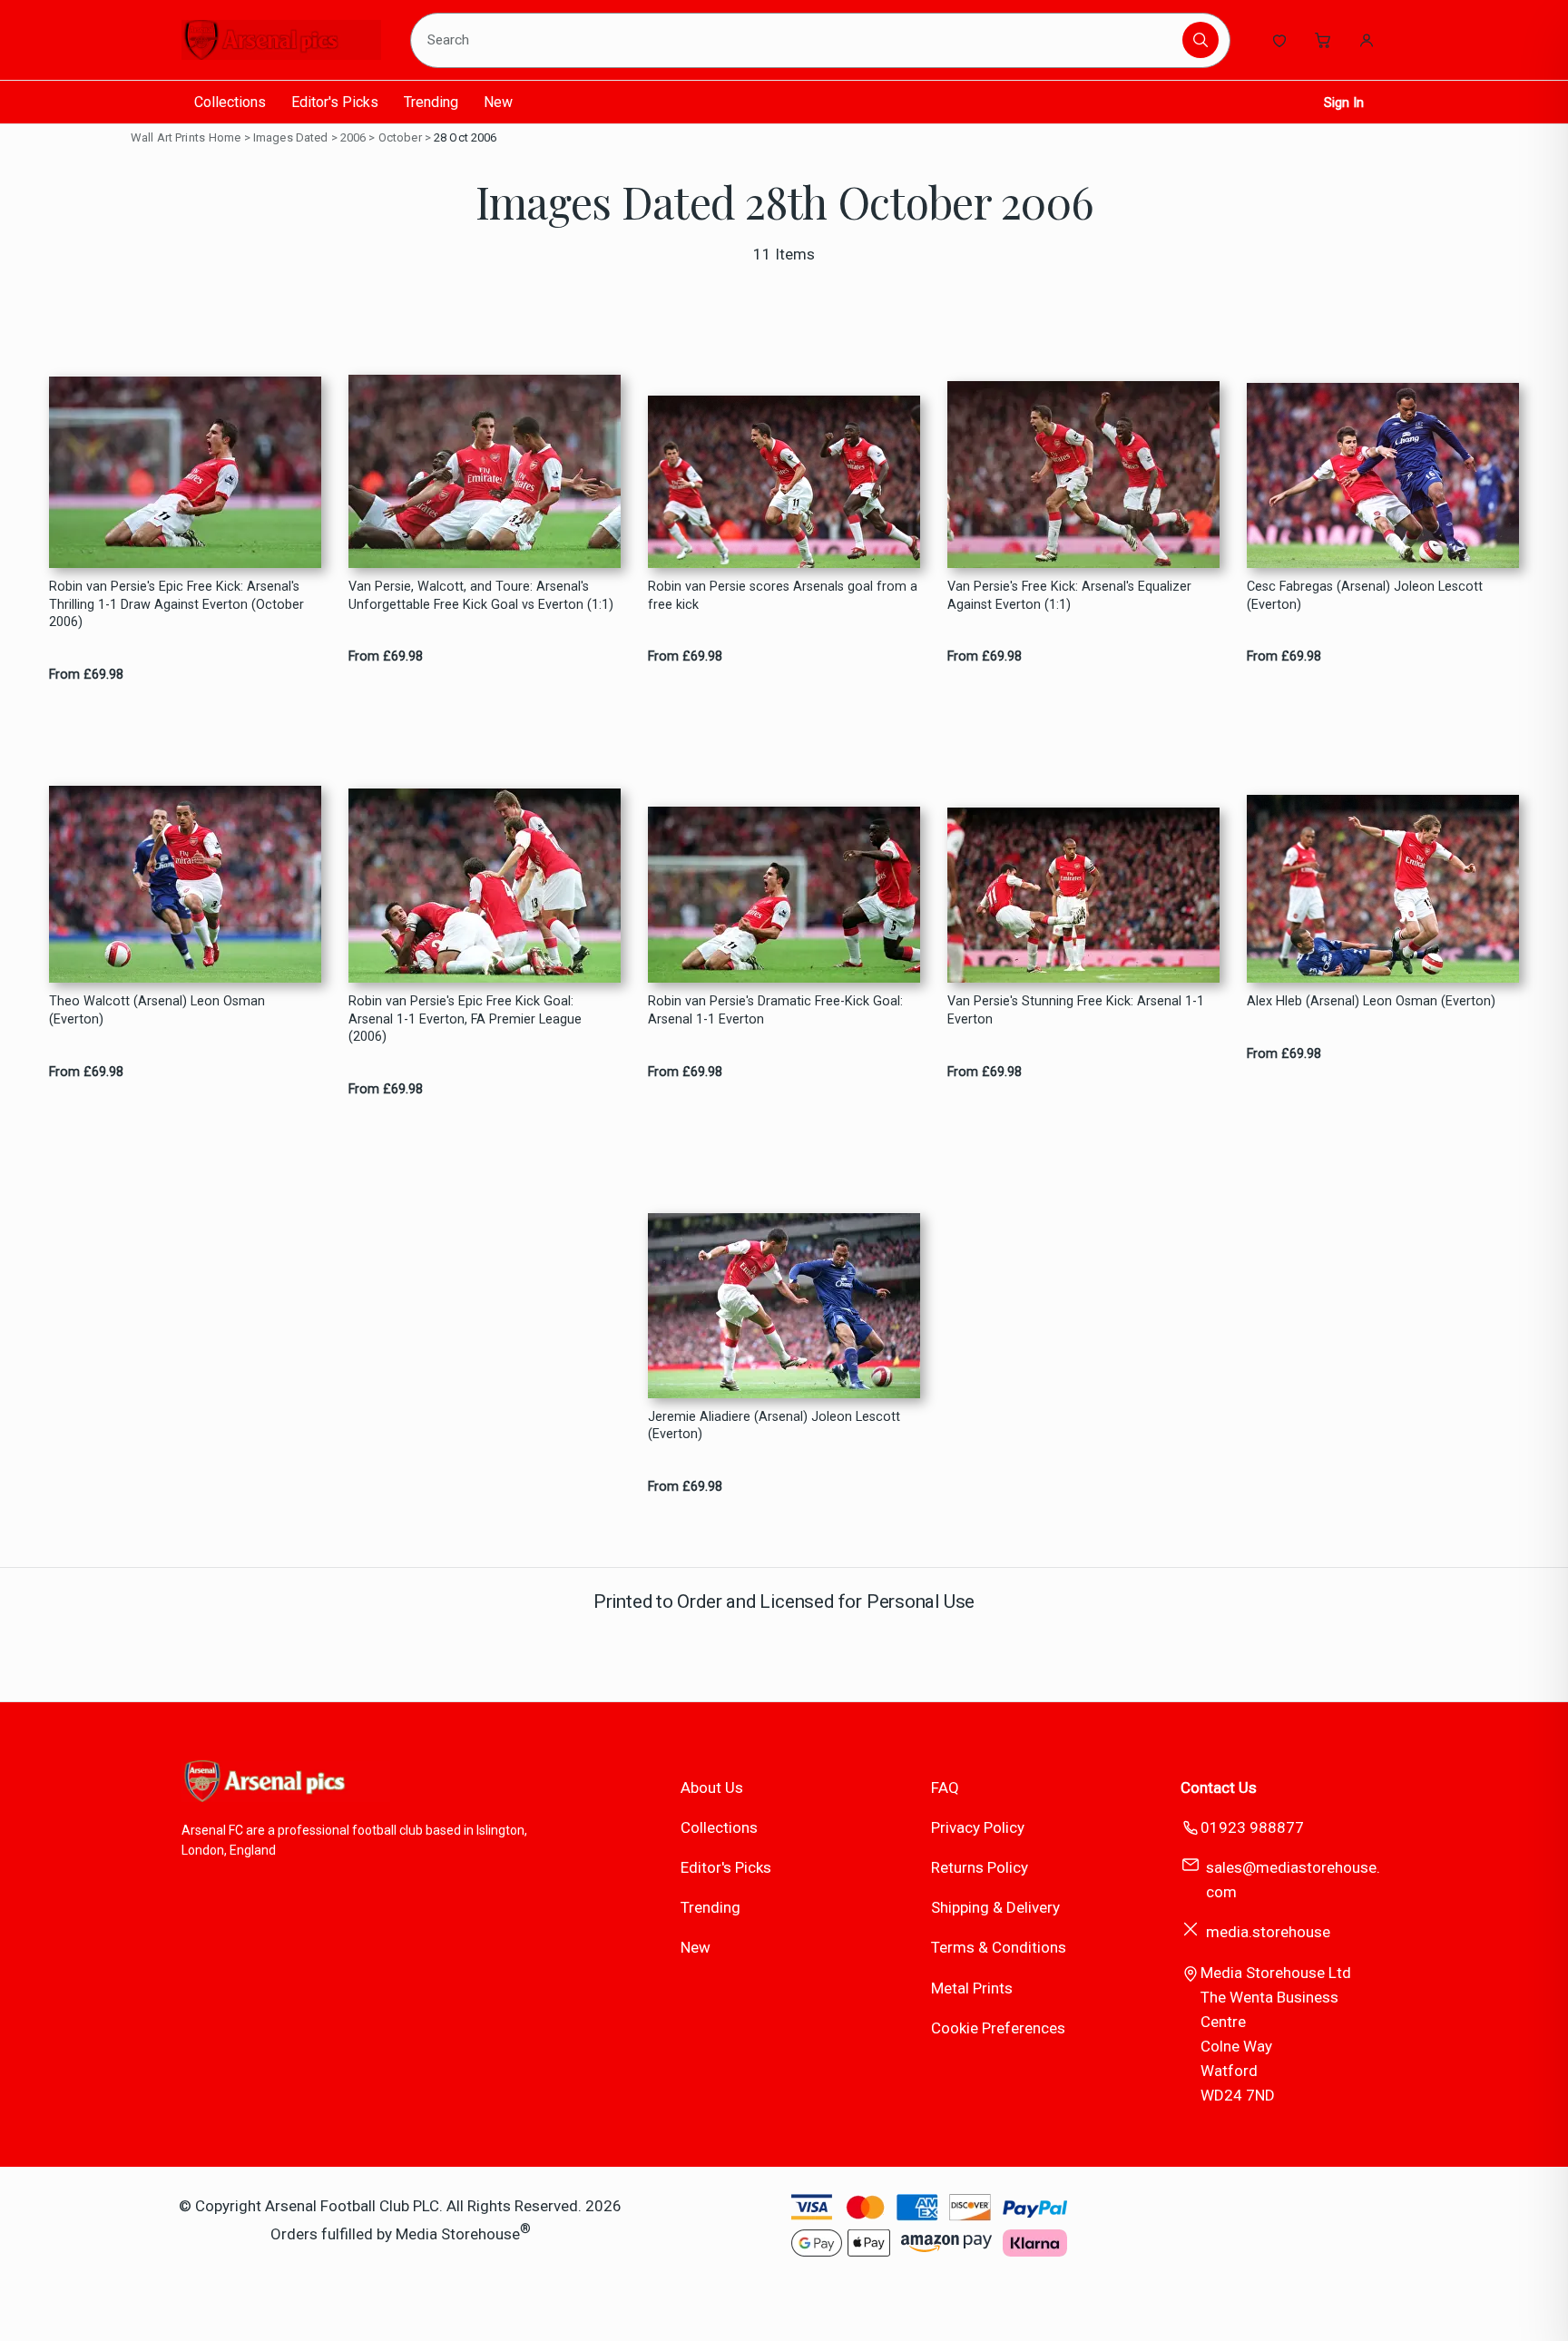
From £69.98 (86, 675)
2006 (353, 137)
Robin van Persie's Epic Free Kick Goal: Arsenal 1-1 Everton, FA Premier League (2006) (465, 1019)
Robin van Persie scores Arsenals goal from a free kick (783, 595)
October (400, 137)
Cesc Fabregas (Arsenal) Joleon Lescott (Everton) (1365, 595)
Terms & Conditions (999, 1947)
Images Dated (291, 137)
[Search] (1200, 40)
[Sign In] (1367, 40)
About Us (712, 1788)
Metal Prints (972, 1988)
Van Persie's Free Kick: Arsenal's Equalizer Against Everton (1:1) (1069, 595)
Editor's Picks (335, 102)
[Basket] (1323, 40)
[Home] (281, 40)
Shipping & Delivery (995, 1907)
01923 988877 (1252, 1827)
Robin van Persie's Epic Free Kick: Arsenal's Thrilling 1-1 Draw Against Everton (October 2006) (176, 604)
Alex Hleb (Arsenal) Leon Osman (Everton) (1371, 1001)
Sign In (1344, 103)
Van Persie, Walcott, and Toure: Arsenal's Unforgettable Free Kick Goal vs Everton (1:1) (481, 595)
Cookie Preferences (998, 2028)
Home (225, 137)
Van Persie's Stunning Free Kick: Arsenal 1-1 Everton (1076, 1010)
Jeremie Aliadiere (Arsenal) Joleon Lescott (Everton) (774, 1425)
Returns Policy (980, 1867)
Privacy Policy (978, 1827)
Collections (230, 102)
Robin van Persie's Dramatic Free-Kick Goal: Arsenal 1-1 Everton (775, 1010)
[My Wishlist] (1279, 40)
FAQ (945, 1788)
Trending (431, 102)
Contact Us (1219, 1788)
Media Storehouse (458, 2234)
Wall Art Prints (168, 137)
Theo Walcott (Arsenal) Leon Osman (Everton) (157, 1010)
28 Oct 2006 (465, 137)
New (498, 102)
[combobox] (799, 40)
